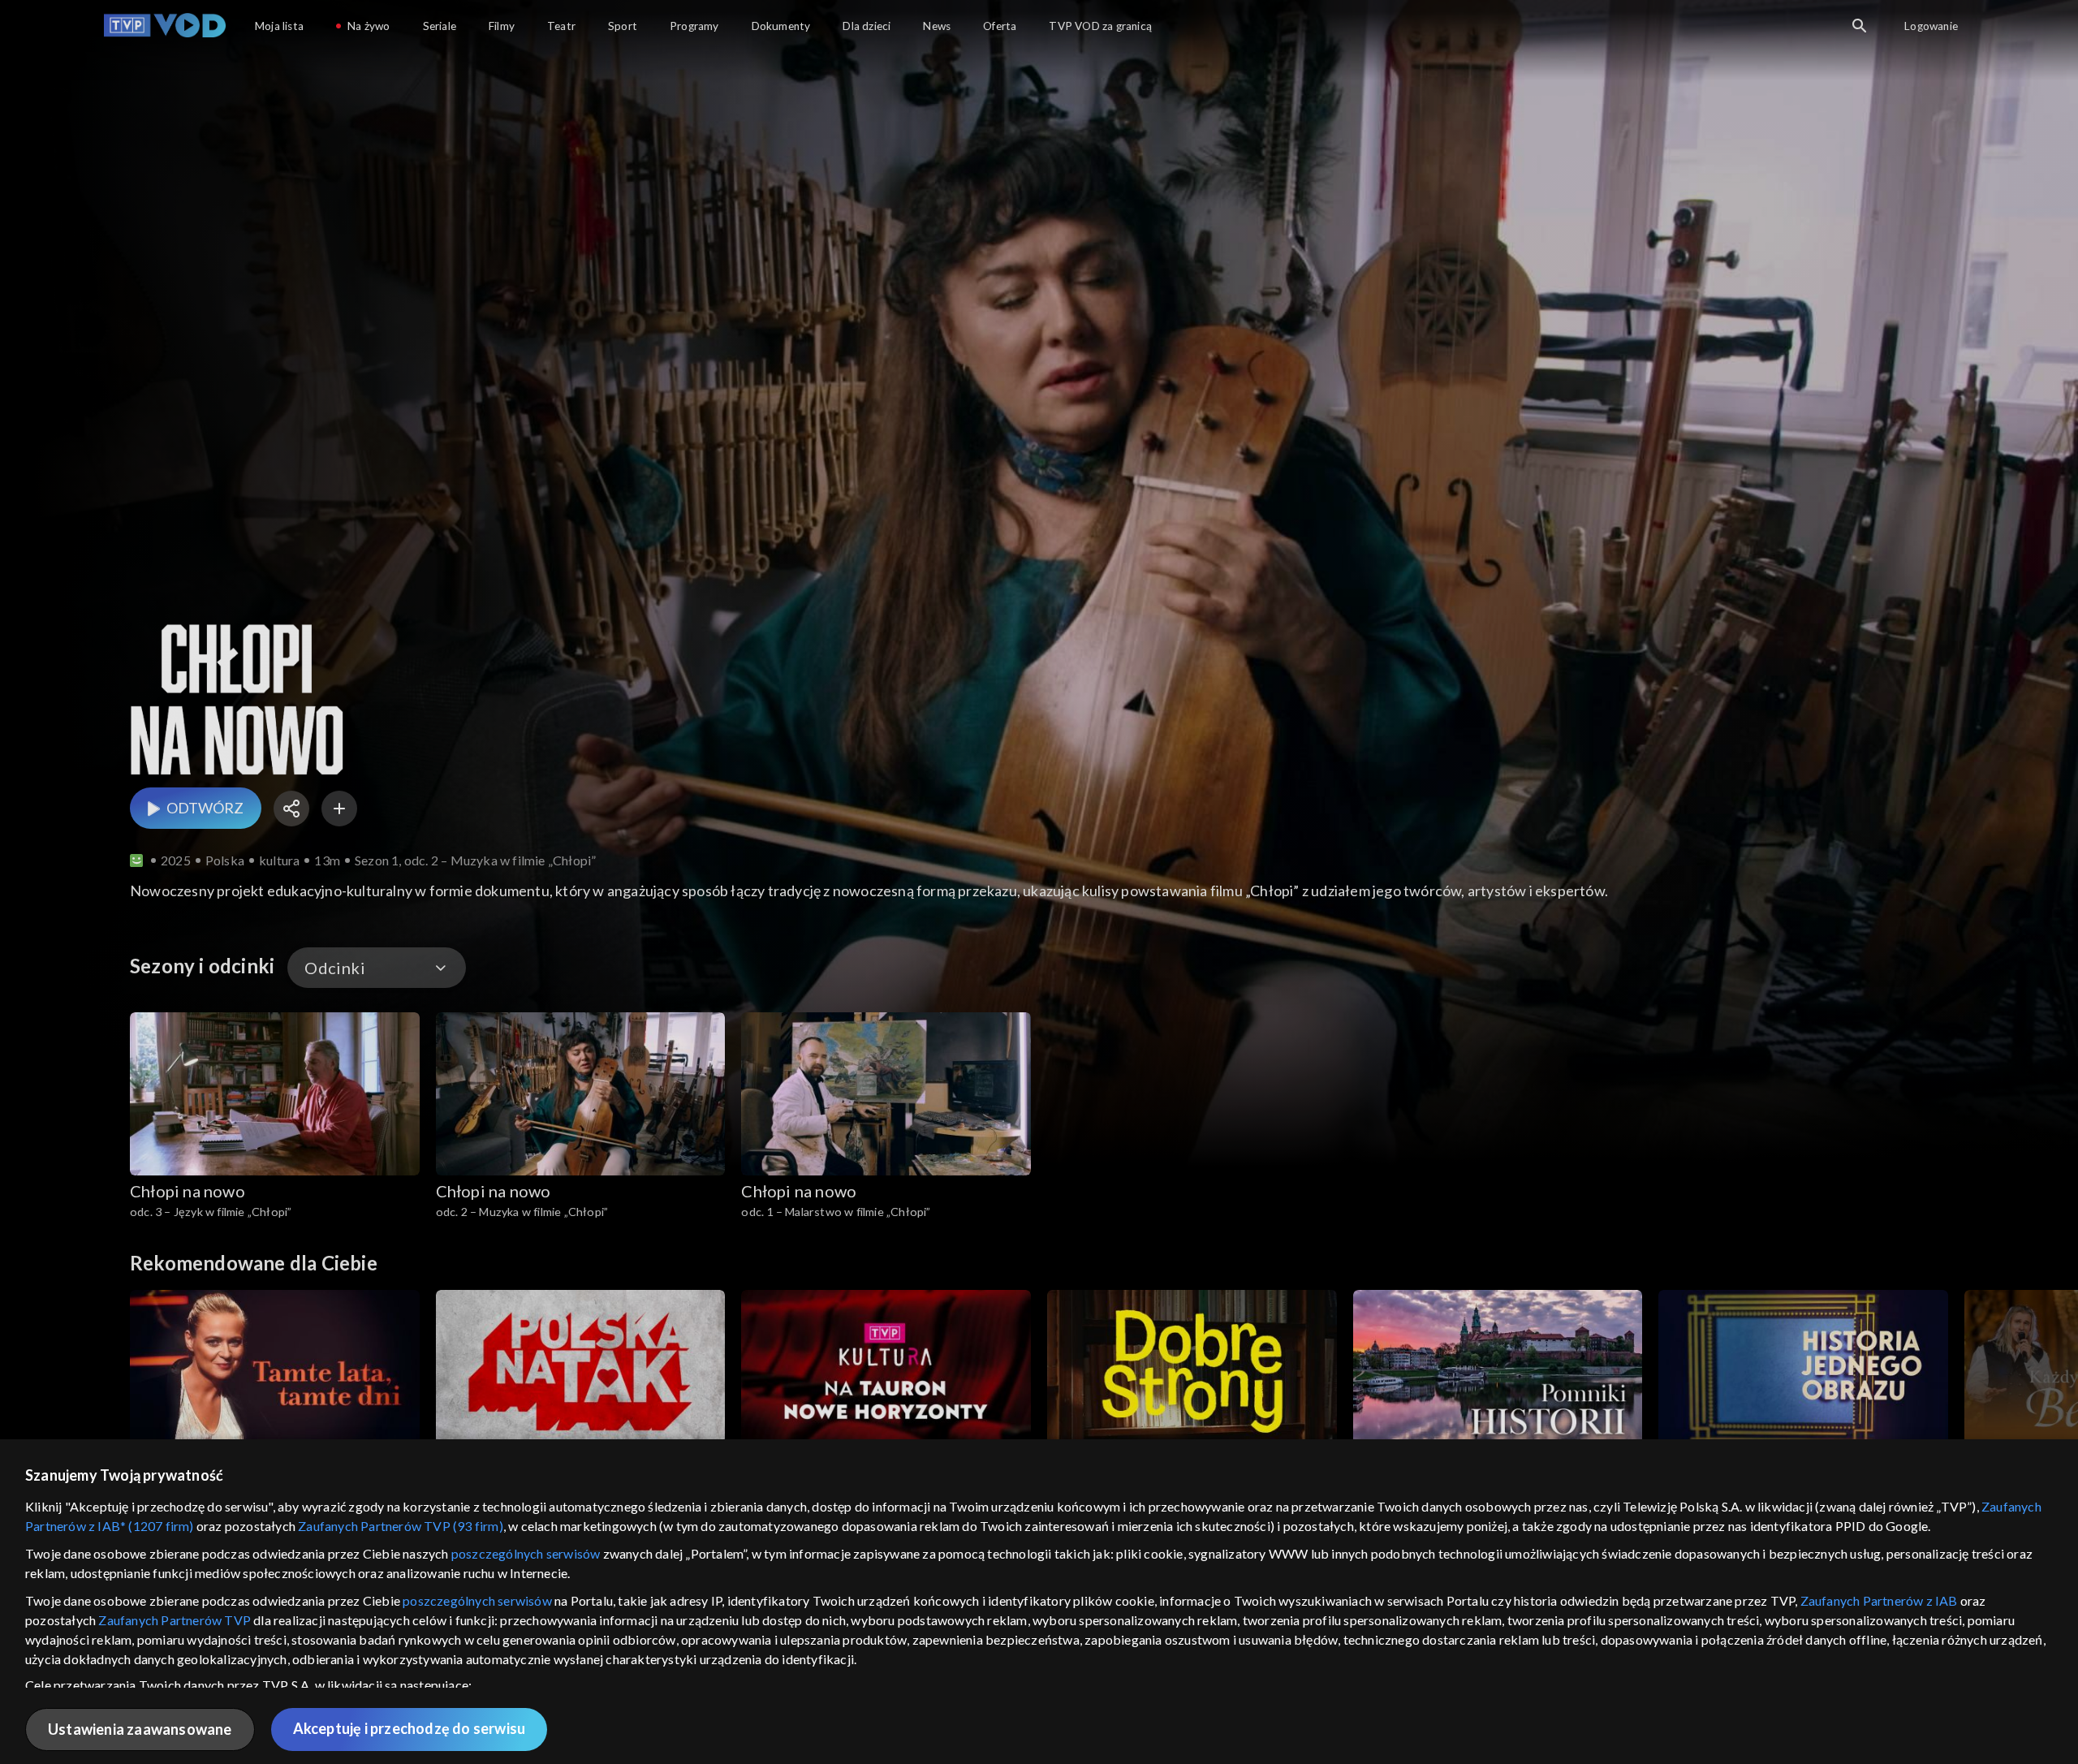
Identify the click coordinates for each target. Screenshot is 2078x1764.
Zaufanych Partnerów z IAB (1879, 1600)
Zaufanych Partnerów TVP (175, 1620)
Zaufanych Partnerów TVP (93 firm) (401, 1526)
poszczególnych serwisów (526, 1553)
